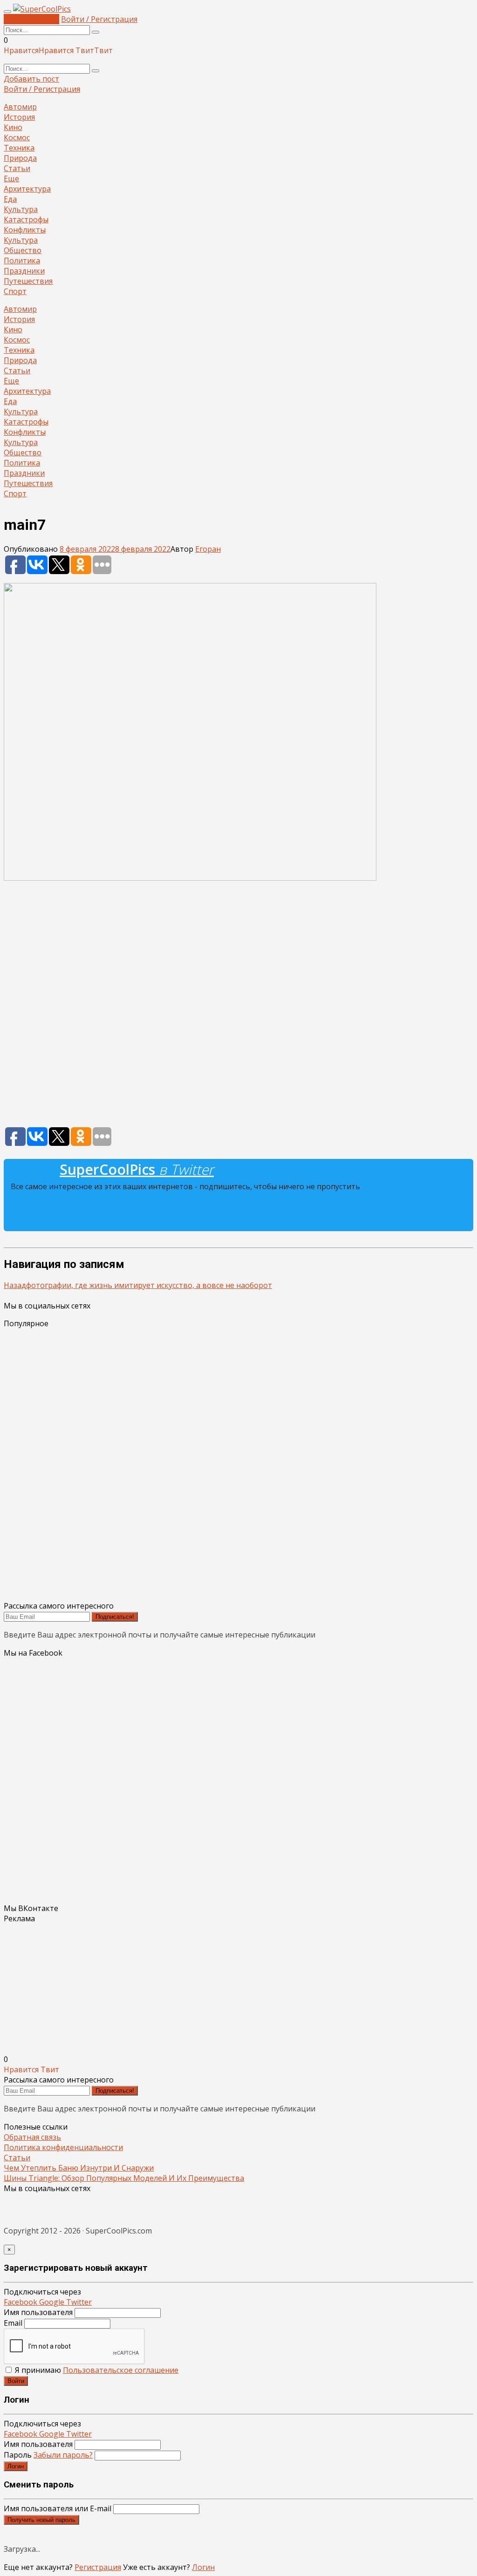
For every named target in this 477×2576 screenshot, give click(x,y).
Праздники (24, 271)
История (19, 117)
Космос (17, 137)
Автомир (20, 107)
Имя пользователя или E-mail (58, 2508)
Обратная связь (32, 2137)
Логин (16, 2466)
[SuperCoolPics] (42, 9)
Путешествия (28, 281)
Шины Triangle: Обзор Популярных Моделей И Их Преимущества (124, 2178)
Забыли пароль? (63, 2455)
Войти (16, 2381)
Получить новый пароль (41, 2520)
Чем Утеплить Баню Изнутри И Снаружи (79, 2168)
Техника (19, 148)
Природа (20, 158)
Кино (13, 127)
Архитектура (27, 189)
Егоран (208, 549)
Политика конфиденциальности (63, 2147)
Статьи (17, 168)
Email (13, 2323)
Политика (22, 260)
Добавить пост (31, 19)
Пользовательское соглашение (121, 2370)
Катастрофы (26, 219)
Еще (11, 178)
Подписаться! (115, 1617)
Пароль (48, 2455)
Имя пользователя (38, 2312)
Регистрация (98, 2567)
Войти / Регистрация (99, 19)
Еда (10, 199)
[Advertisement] (238, 1008)
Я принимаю (96, 2370)
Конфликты (25, 230)
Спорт (15, 291)
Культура (21, 209)
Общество (23, 250)
